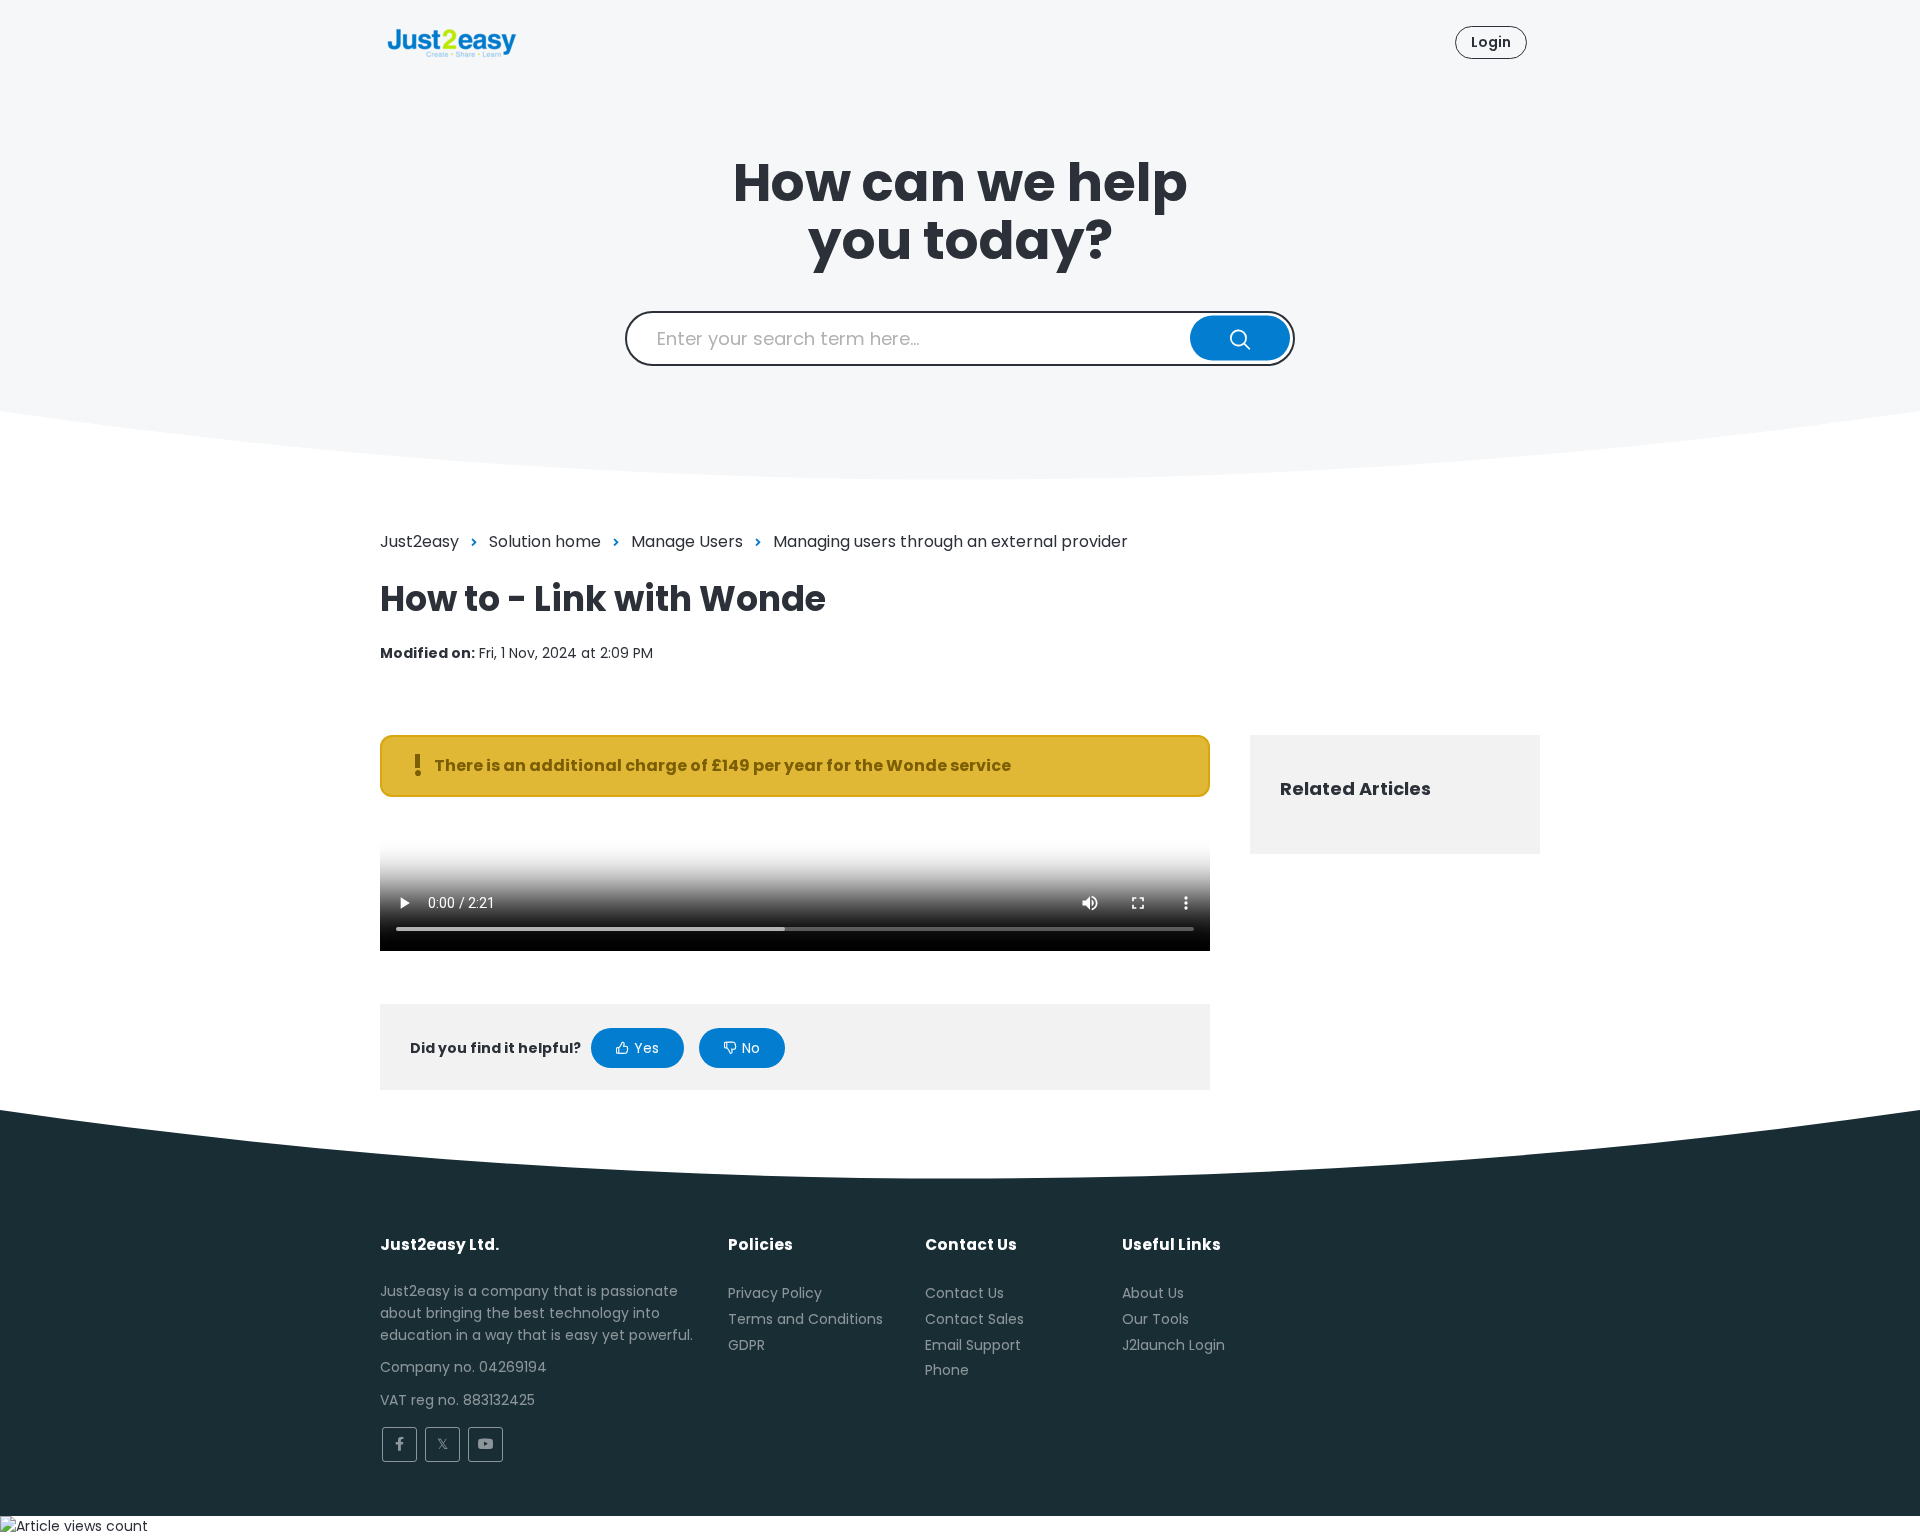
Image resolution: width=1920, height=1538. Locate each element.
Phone (947, 1370)
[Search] (1240, 338)
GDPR (746, 1345)
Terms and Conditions (805, 1319)
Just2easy (419, 541)
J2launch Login (1173, 1345)
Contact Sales (974, 1319)
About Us (1153, 1293)
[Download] (923, 515)
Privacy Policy (775, 1293)
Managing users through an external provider (950, 541)
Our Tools (1155, 1319)
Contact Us (964, 1293)
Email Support (973, 1345)
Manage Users (687, 541)
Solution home (545, 541)
